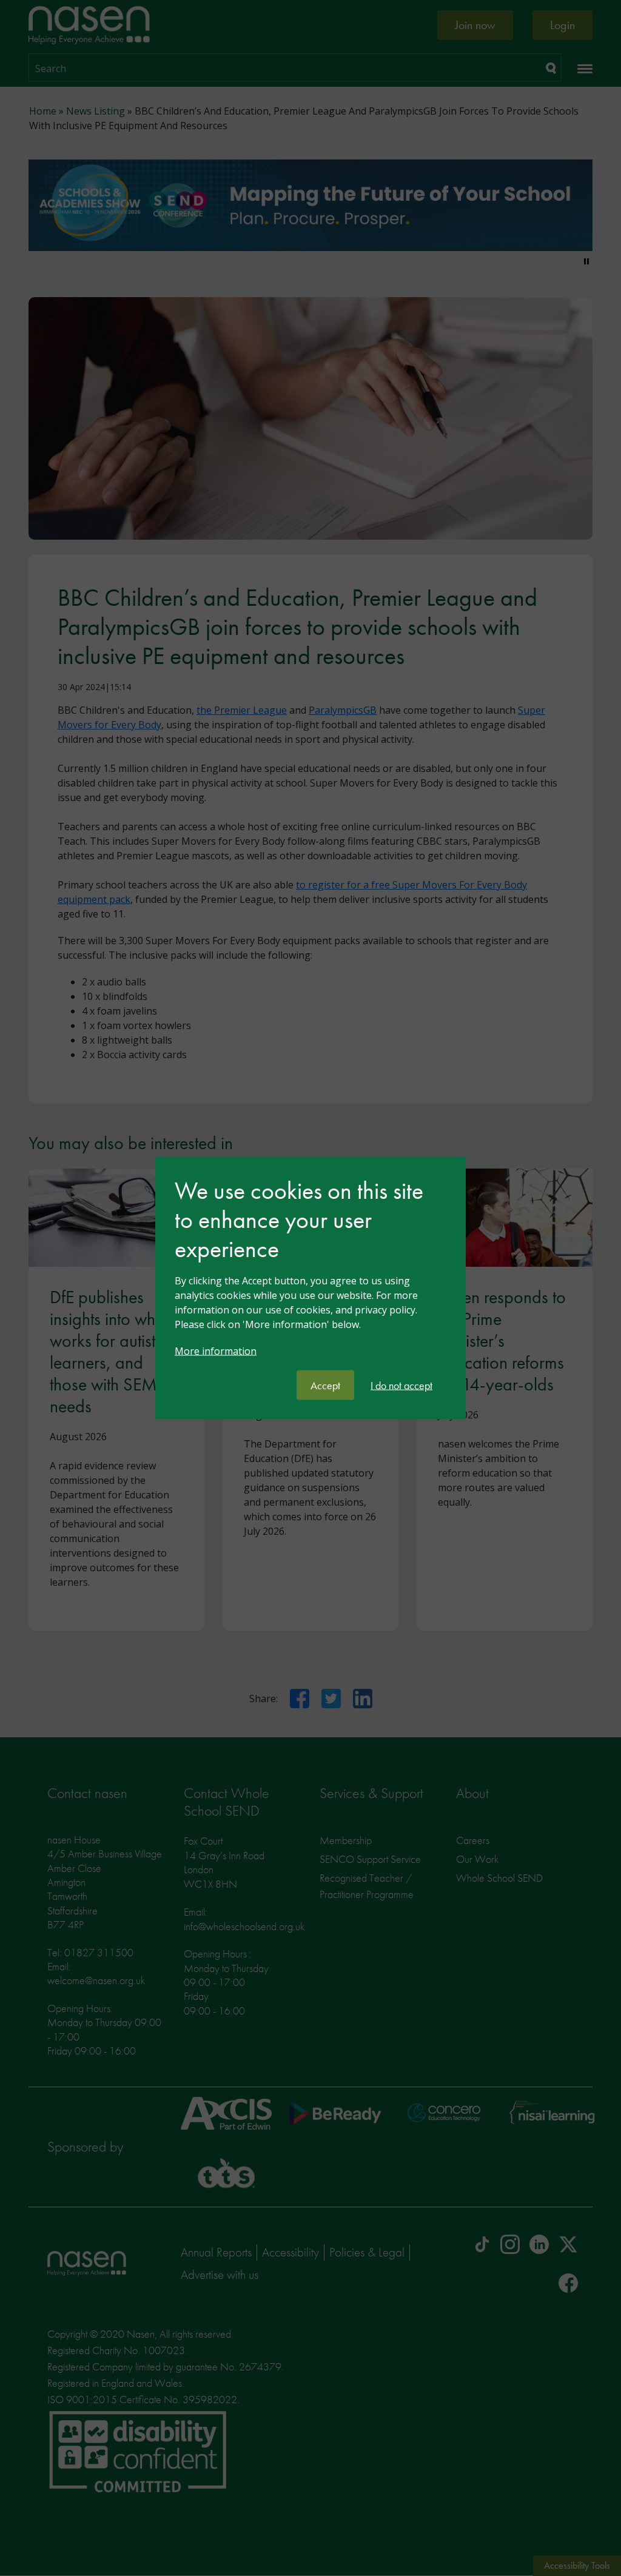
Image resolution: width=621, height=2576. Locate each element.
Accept (325, 1385)
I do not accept (401, 1385)
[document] (310, 1273)
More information (216, 1351)
